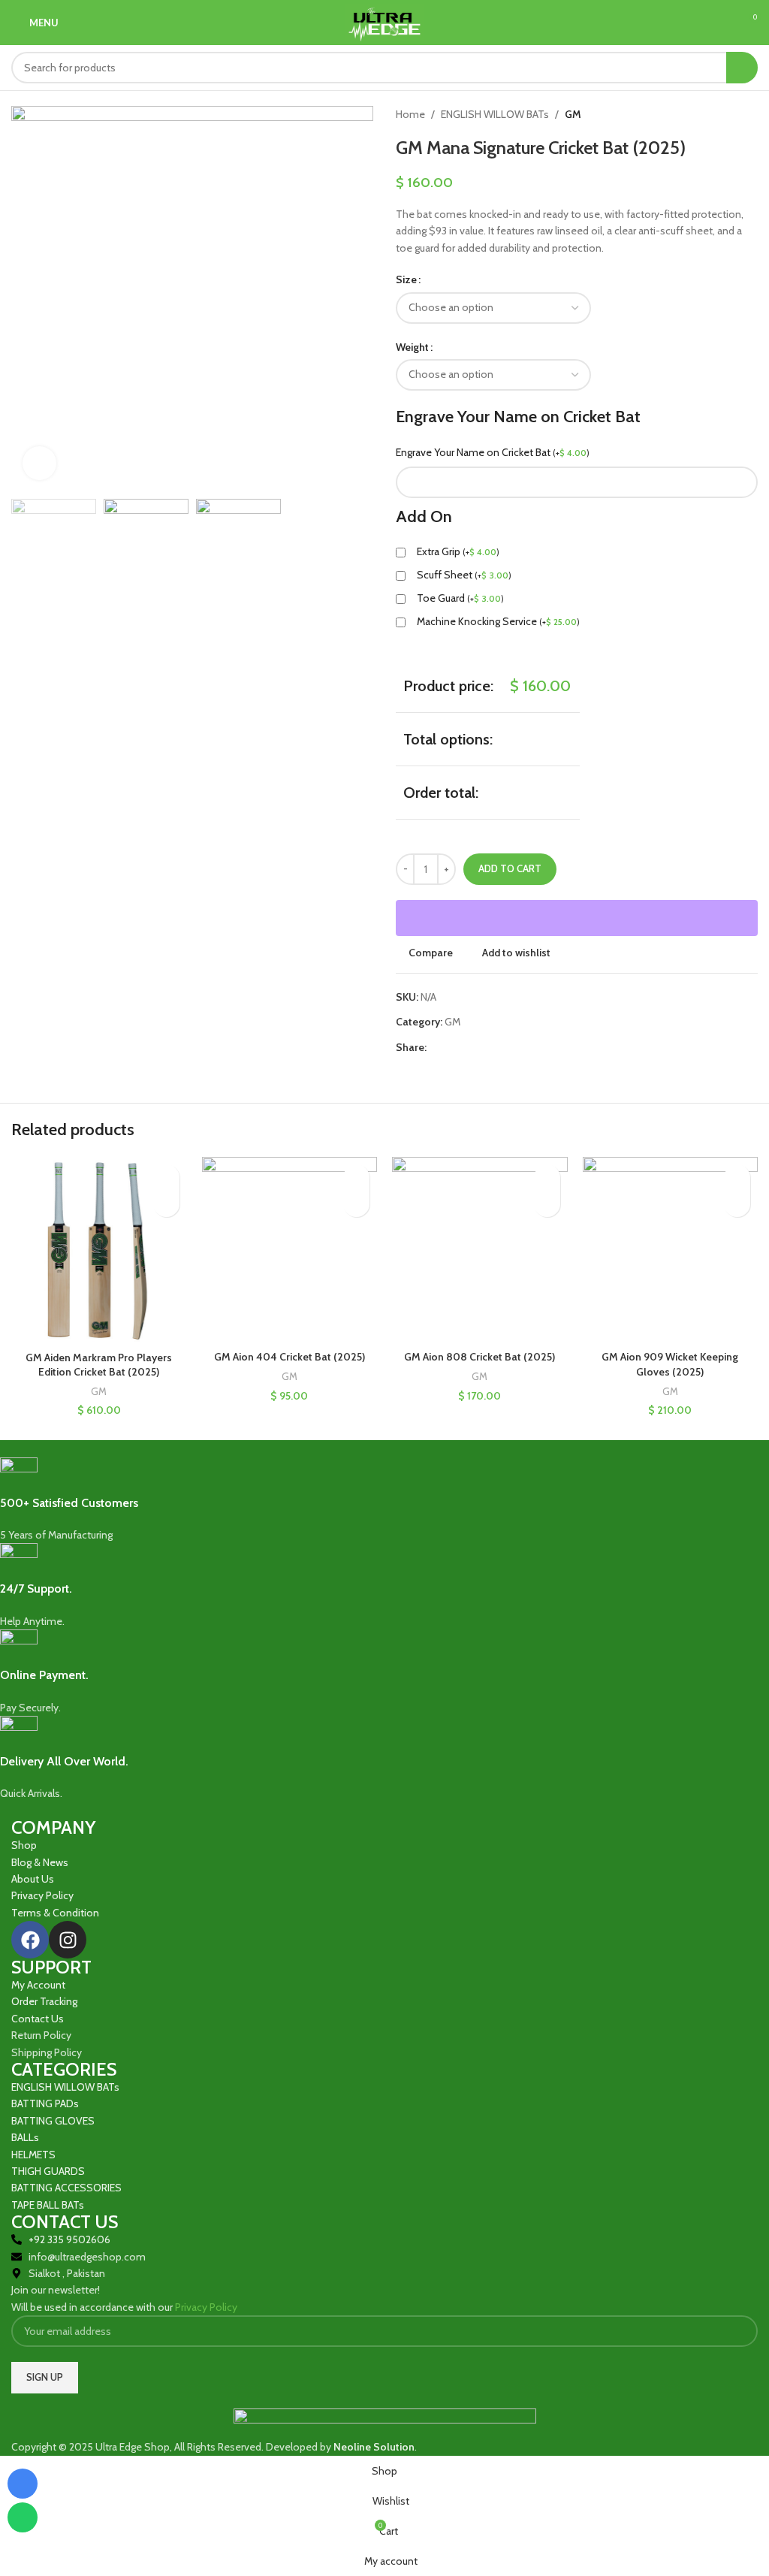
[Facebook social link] (435, 1048)
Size (406, 279)
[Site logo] (384, 21)
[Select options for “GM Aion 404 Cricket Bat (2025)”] (356, 1204)
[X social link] (452, 1048)
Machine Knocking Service (498, 621)
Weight (412, 347)
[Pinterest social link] (470, 1048)
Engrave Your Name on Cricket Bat (493, 452)
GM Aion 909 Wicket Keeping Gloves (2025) (670, 1364)
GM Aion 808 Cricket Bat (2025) (479, 1357)
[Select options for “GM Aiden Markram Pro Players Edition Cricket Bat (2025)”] (166, 1204)
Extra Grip (458, 551)
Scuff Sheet (464, 575)
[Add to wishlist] (166, 1178)
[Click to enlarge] (39, 463)
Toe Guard (460, 598)
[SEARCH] (742, 68)
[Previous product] (720, 114)
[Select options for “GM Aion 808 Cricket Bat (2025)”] (547, 1204)
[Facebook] (30, 1940)
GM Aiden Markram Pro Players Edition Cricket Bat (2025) (99, 1365)
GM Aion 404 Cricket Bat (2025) (290, 1357)
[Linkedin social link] (487, 1048)
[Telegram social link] (504, 1048)
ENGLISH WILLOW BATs (495, 114)
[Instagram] (68, 1940)
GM (573, 114)
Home (410, 114)
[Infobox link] (373, 1501)
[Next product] (750, 114)
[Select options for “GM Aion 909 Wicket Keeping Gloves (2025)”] (737, 1204)
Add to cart (510, 868)
